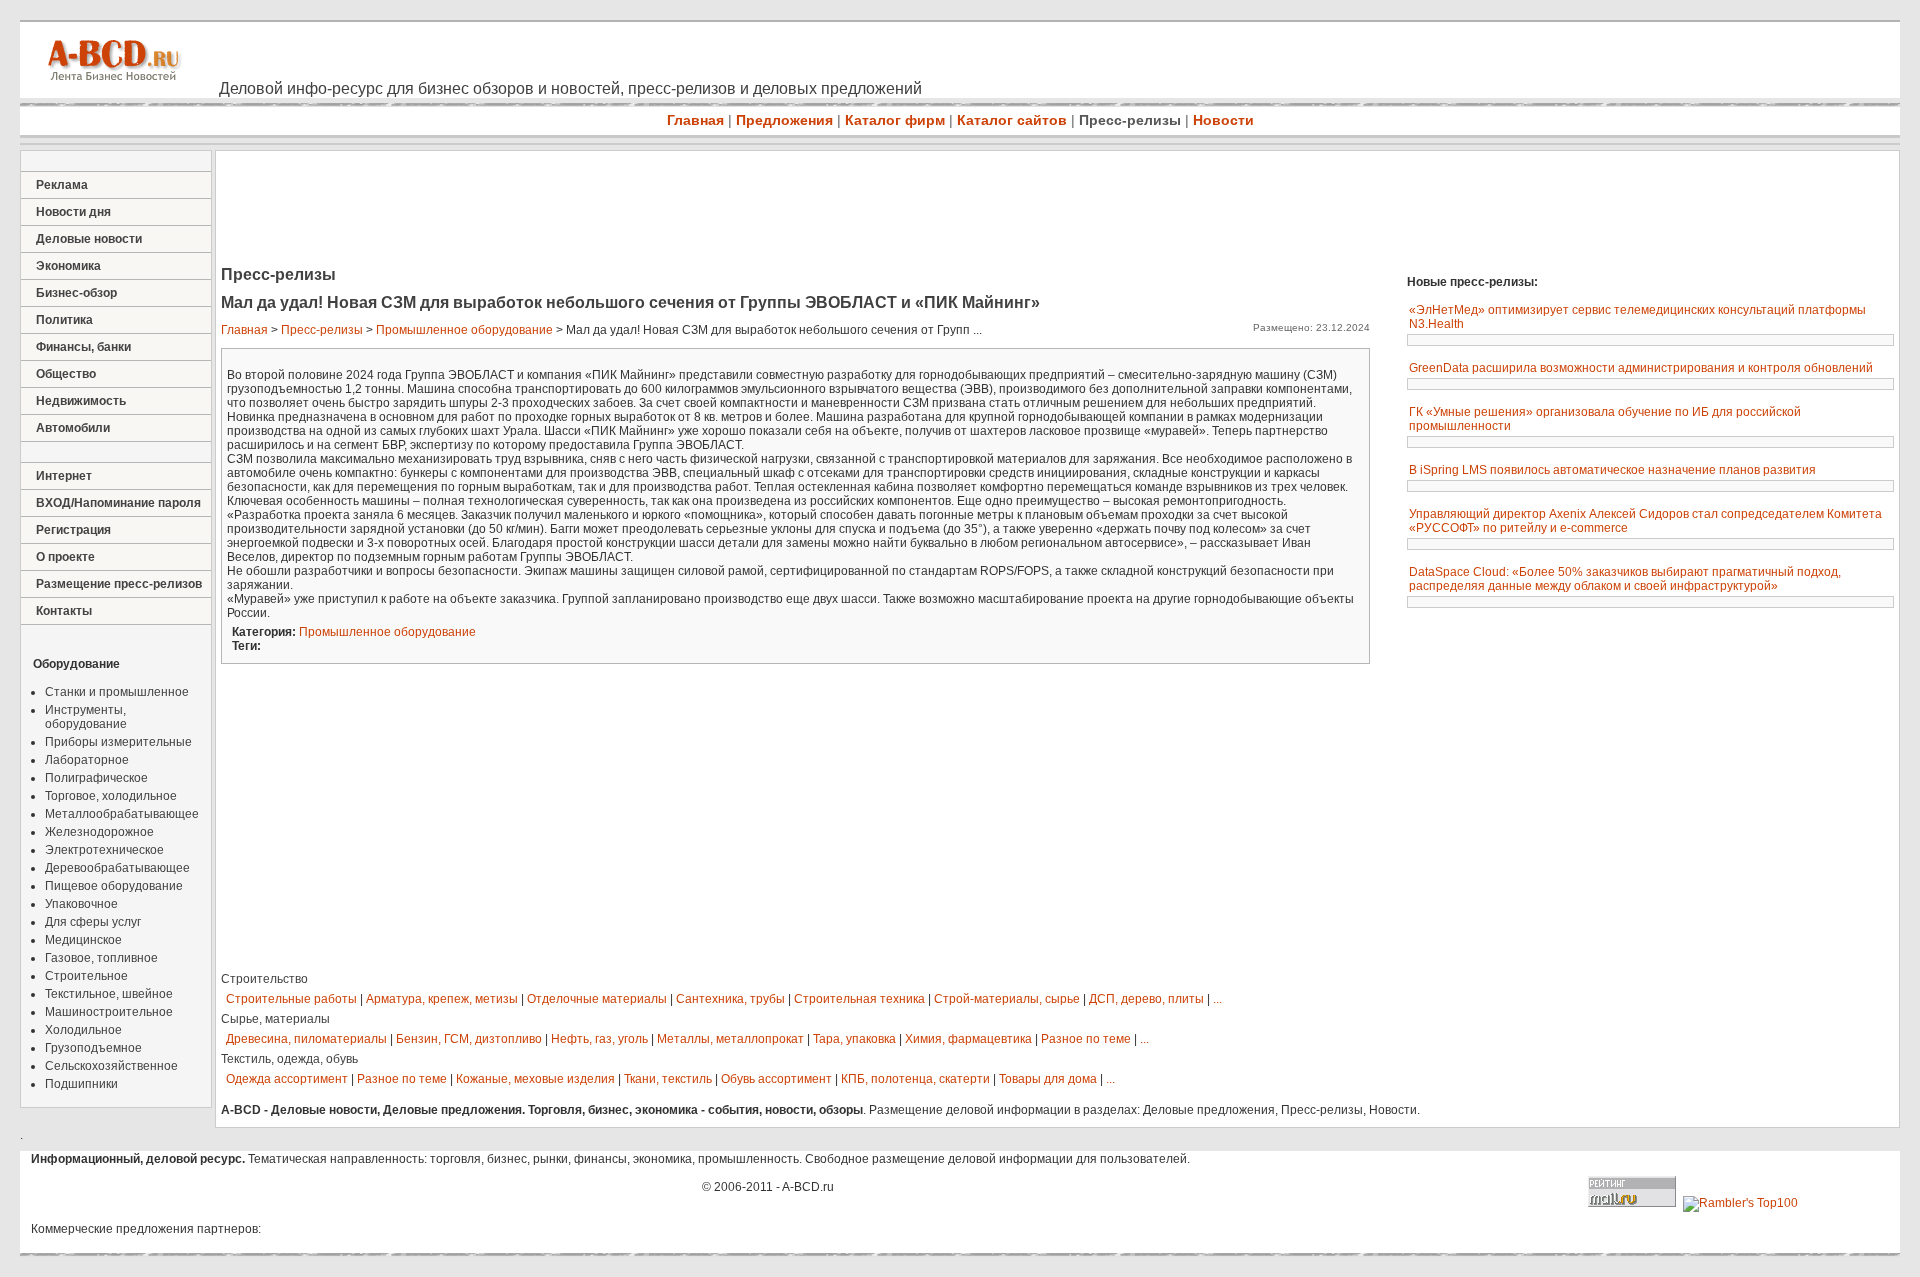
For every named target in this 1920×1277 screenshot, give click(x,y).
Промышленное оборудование (464, 330)
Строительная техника (859, 999)
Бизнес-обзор (76, 293)
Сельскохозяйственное (111, 1066)
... (1217, 999)
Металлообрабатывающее (122, 814)
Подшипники (81, 1084)
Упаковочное (81, 904)
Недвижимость (81, 401)
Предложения (784, 120)
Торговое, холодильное (111, 796)
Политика (64, 320)
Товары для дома (1048, 1079)
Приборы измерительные (118, 742)
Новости (1223, 120)
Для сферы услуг (93, 922)
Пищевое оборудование (114, 886)
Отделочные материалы (597, 999)
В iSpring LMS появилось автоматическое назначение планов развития (1612, 470)
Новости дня (73, 212)
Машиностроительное (109, 1012)
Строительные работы (291, 999)
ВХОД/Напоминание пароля (118, 503)
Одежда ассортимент (287, 1079)
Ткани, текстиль (668, 1079)
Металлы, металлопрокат (730, 1039)
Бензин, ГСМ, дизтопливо (469, 1039)
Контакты (64, 611)
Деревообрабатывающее (117, 868)
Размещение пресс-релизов (119, 584)
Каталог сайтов (1012, 120)
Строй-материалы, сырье (1007, 999)
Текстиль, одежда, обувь (289, 1059)
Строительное (86, 976)
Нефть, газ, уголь (599, 1039)
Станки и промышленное (117, 692)
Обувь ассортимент (776, 1079)
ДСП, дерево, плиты (1146, 999)
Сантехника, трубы (730, 999)
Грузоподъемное (93, 1048)
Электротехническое (104, 850)
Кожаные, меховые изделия (535, 1079)
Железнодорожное (99, 832)
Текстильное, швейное (109, 994)
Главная (695, 120)
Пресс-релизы (1130, 120)
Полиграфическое (96, 778)
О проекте (65, 557)
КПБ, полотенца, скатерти (915, 1079)
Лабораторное (87, 760)
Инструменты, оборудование (86, 717)
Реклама (62, 185)
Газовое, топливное (101, 958)
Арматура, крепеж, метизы (442, 999)
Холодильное (83, 1030)
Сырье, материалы (275, 1019)
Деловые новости (89, 239)
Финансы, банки (83, 347)
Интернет (64, 476)
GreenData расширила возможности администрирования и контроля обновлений (1641, 368)
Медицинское (83, 940)
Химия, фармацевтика (968, 1039)
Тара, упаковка (854, 1039)
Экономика (68, 266)
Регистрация (73, 530)
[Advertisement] (580, 210)
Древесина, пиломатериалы (306, 1039)
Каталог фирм (895, 120)
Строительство (264, 979)
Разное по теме (1086, 1039)
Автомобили (73, 428)
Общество (66, 374)
